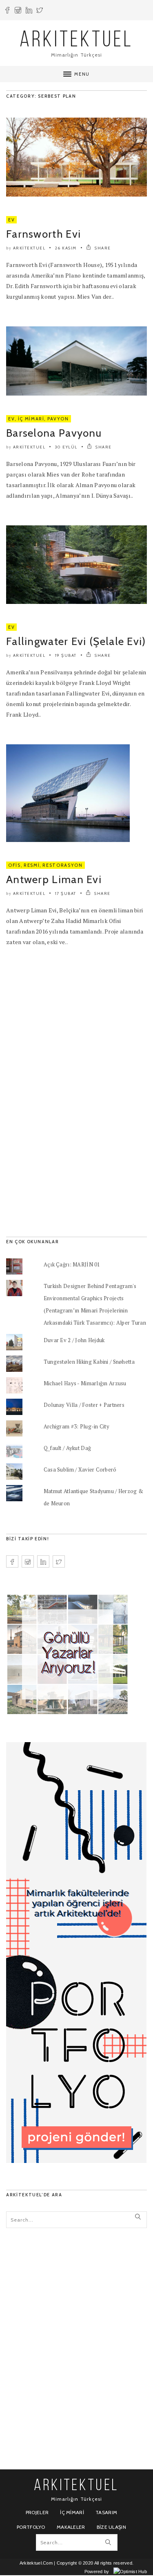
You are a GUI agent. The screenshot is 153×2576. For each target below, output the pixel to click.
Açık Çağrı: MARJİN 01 (72, 1264)
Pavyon (58, 419)
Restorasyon (62, 865)
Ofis (14, 865)
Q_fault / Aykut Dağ (67, 1448)
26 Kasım (66, 248)
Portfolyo (31, 2527)
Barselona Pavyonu (54, 433)
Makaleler (71, 2527)
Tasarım (106, 2512)
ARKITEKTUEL (77, 41)
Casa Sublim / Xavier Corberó (80, 1470)
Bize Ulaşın (111, 2527)
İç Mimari (31, 419)
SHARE (102, 248)
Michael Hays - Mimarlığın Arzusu (85, 1383)
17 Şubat (66, 893)
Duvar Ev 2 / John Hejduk (74, 1340)
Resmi (32, 865)
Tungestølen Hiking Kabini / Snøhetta (89, 1362)
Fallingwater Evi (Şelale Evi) (76, 641)
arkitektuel (29, 248)
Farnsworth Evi (43, 234)
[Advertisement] (67, 1088)
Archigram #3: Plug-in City (76, 1426)
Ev (11, 220)
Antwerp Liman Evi (54, 879)
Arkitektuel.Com (36, 2563)
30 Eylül (66, 447)
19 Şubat (66, 655)
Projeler (37, 2512)
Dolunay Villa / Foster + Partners (84, 1405)
